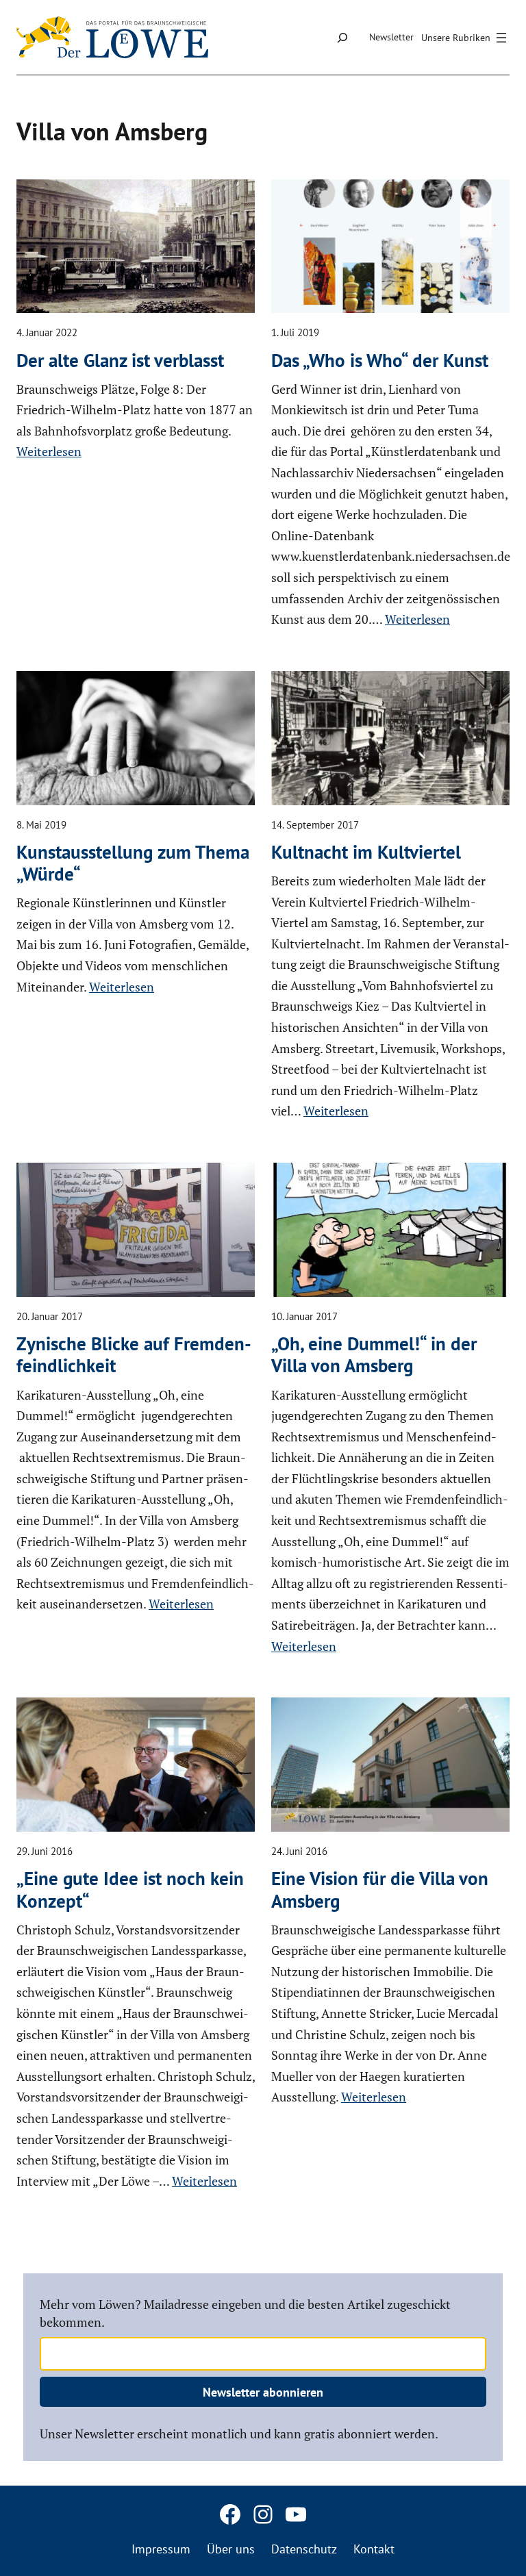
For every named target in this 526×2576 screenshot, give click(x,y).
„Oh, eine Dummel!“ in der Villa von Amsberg (374, 1355)
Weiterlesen (49, 451)
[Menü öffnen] (466, 38)
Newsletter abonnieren (263, 2392)
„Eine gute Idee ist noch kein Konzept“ (130, 1890)
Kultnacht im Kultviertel (366, 852)
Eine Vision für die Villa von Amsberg (380, 1890)
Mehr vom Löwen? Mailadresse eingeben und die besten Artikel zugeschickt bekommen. (245, 2313)
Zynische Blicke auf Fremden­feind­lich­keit (134, 1355)
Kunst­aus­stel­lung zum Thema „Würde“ (133, 863)
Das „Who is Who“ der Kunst (380, 360)
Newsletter (391, 37)
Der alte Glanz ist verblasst (120, 360)
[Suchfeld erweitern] (342, 37)
